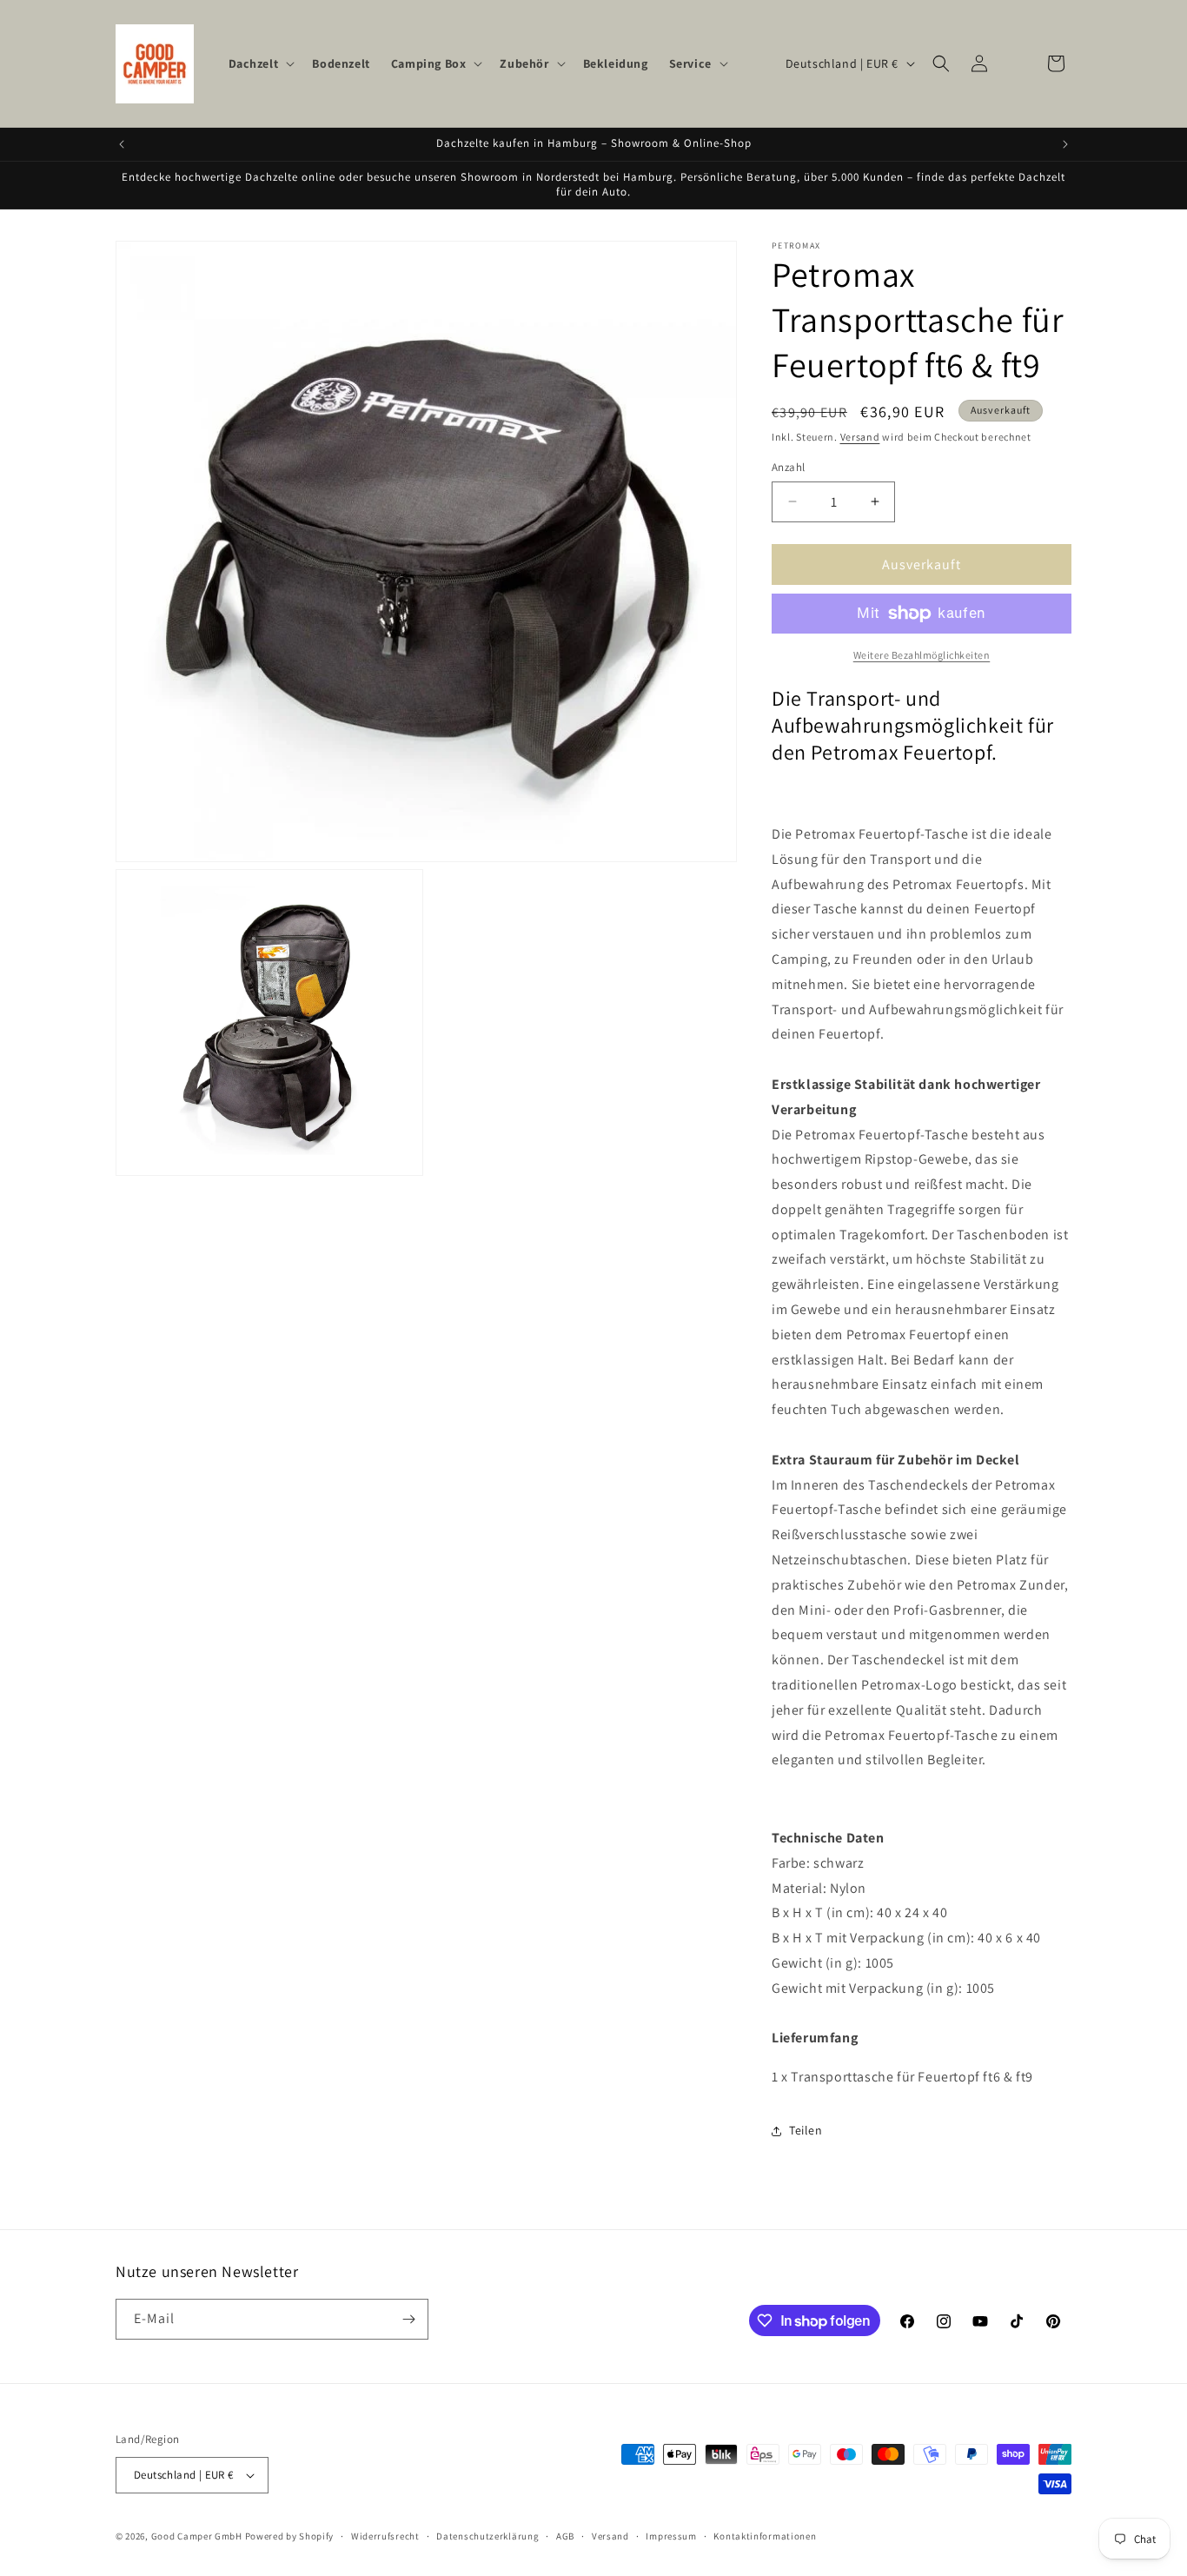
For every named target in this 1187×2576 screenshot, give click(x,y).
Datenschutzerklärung (487, 2536)
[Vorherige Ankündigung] (122, 144)
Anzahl (788, 467)
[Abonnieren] (408, 2319)
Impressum (671, 2536)
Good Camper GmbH (197, 2536)
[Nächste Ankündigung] (1065, 144)
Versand (860, 437)
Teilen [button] (806, 2130)
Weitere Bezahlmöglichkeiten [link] (922, 655)
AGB (565, 2536)
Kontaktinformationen (765, 2536)
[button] (260, 63)
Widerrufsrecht (385, 2536)
